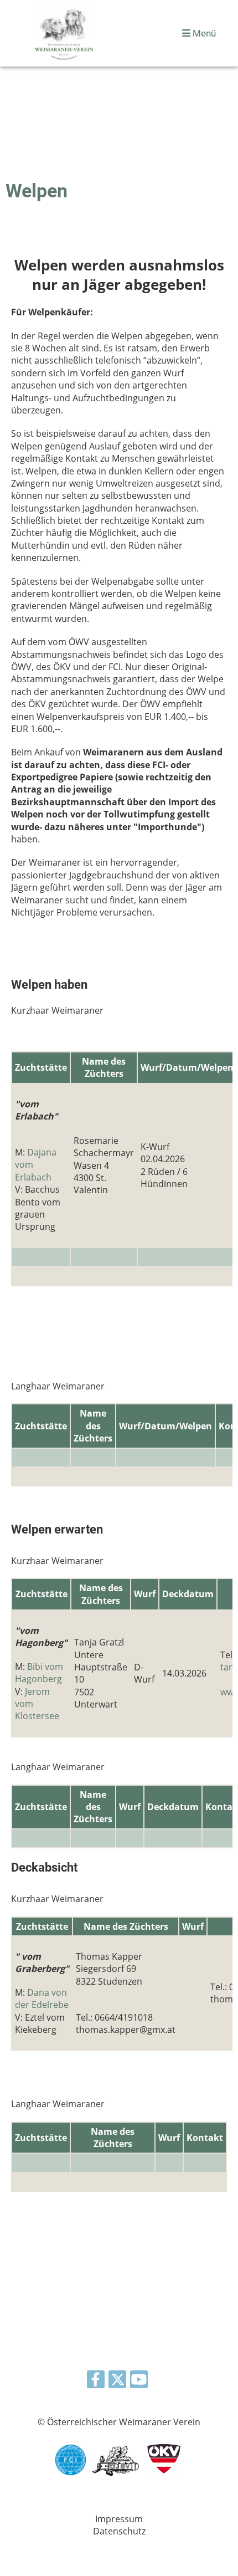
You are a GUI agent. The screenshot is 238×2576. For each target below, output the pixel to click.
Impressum (119, 2519)
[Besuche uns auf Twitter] (117, 2381)
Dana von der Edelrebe (42, 1999)
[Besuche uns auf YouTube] (139, 2381)
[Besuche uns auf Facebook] (96, 2381)
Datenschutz (119, 2531)
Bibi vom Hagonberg (39, 1673)
